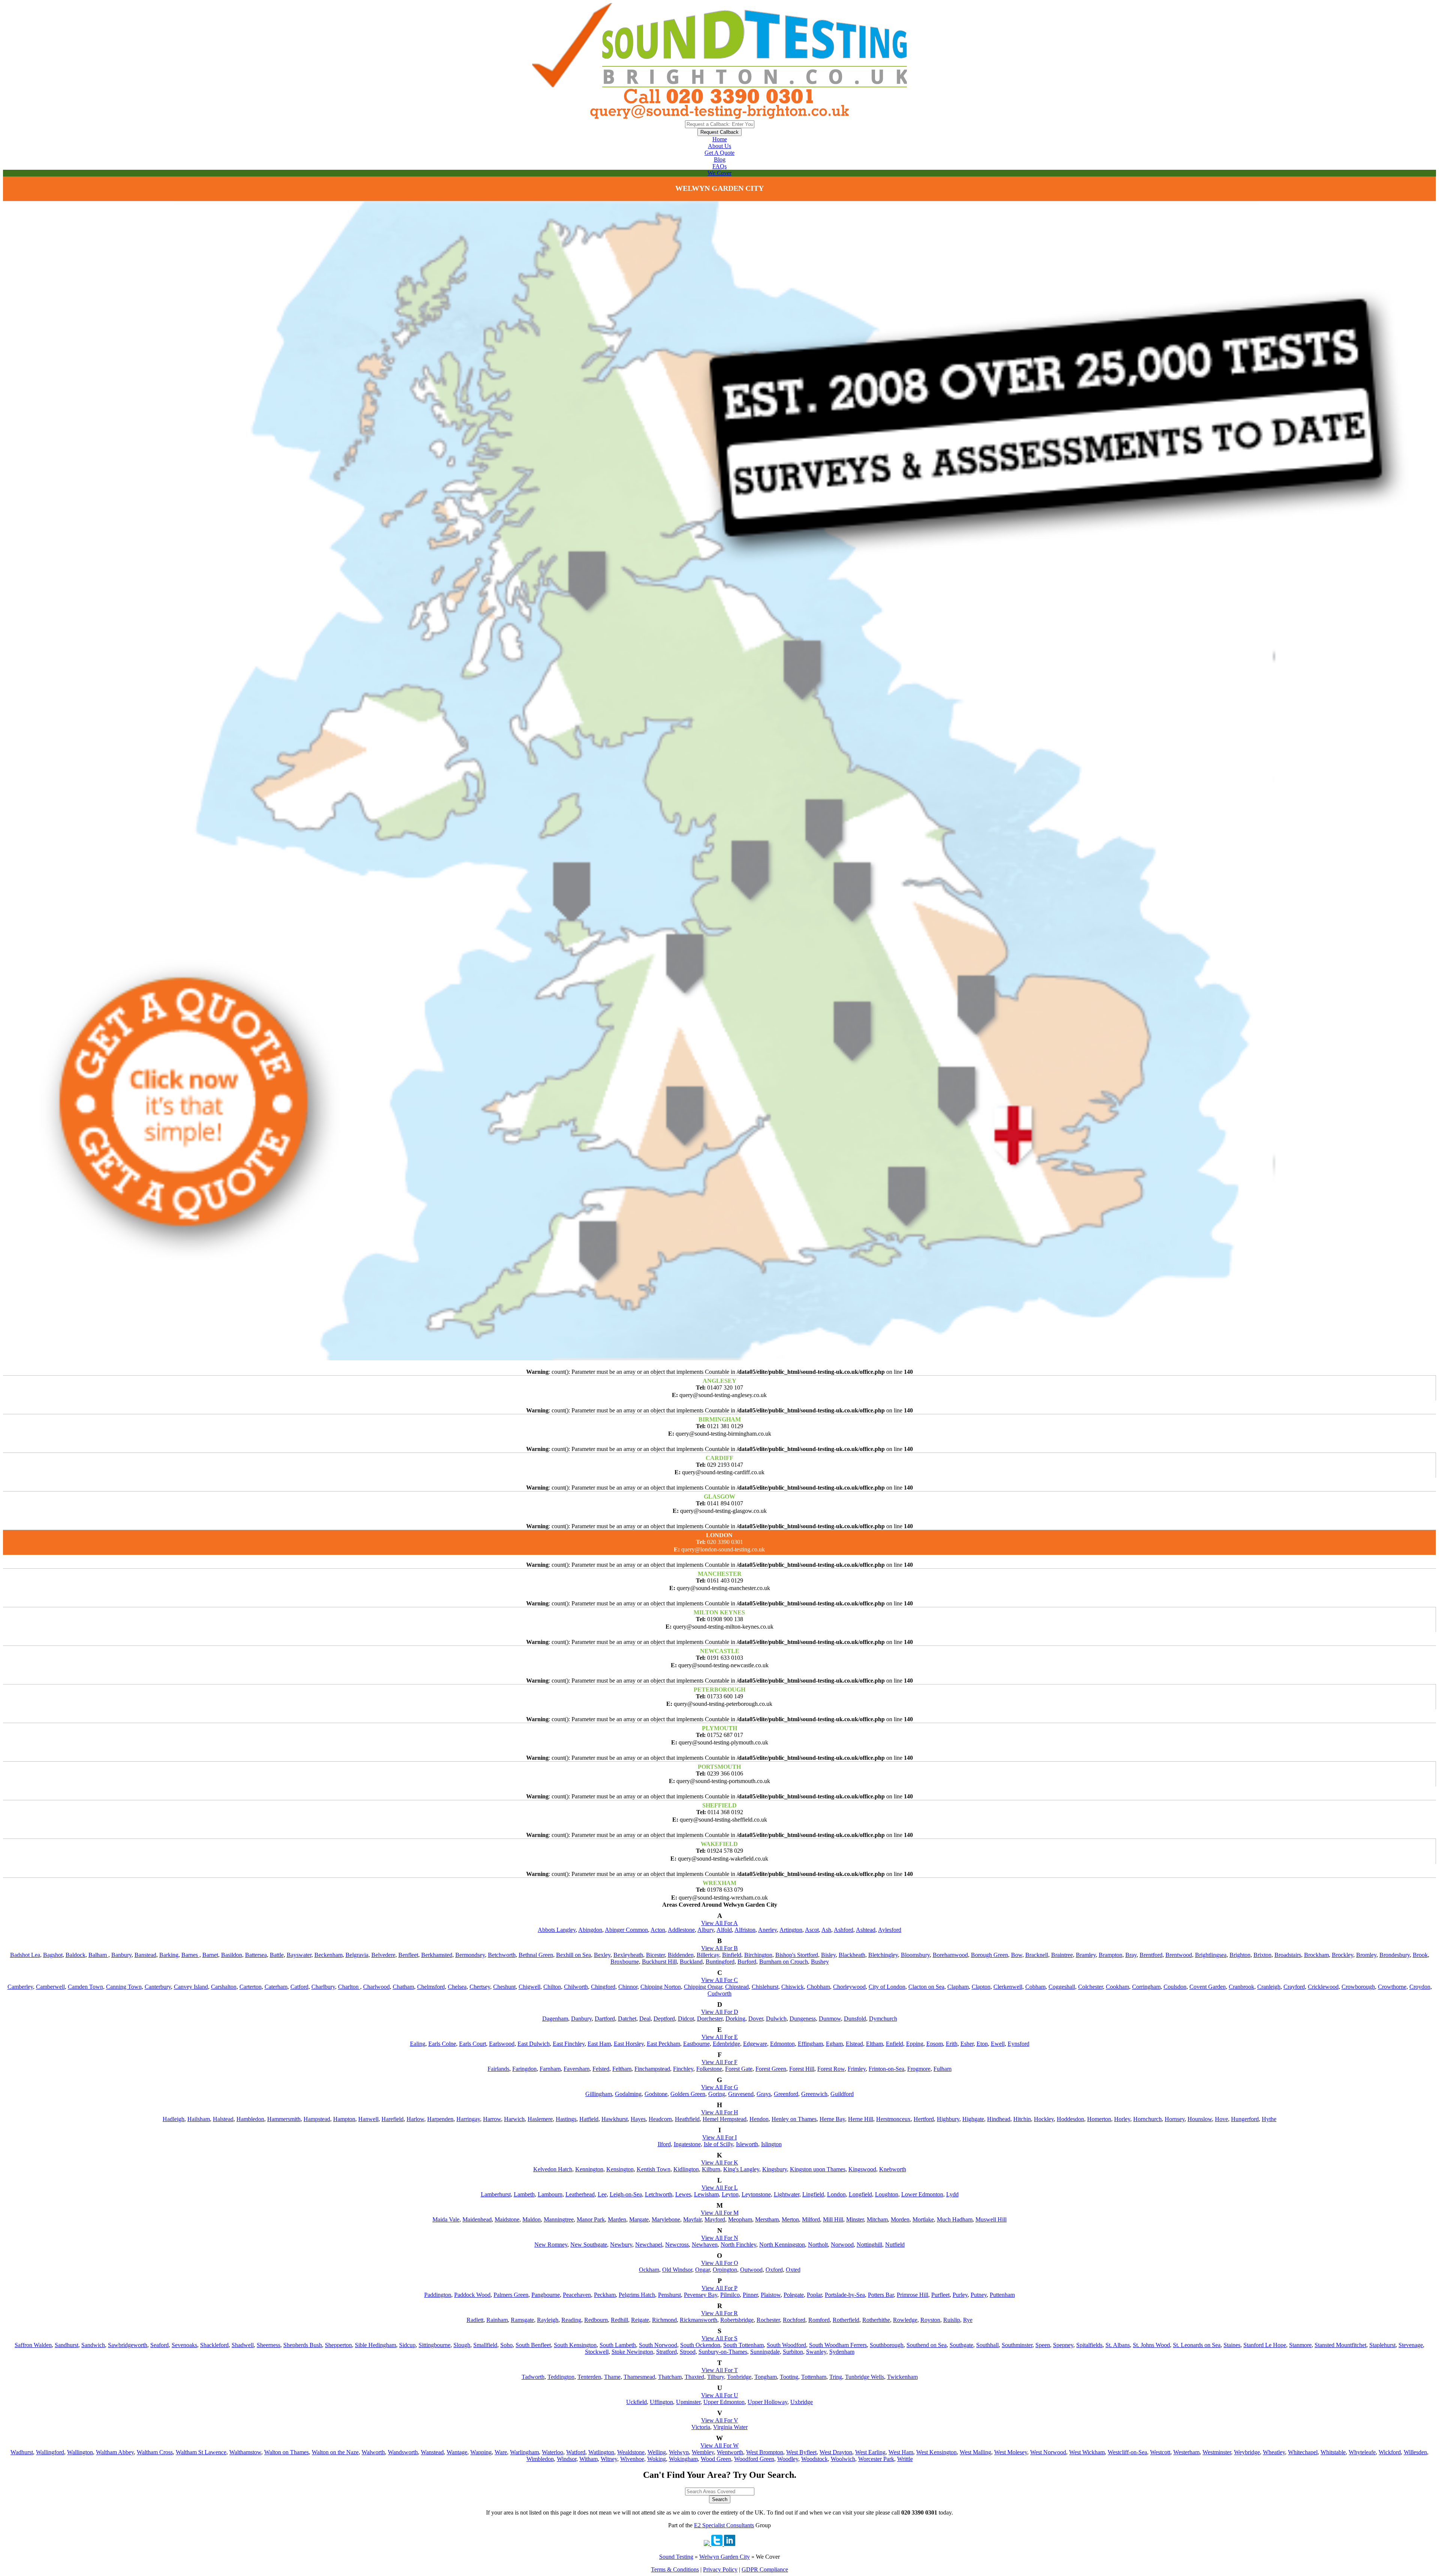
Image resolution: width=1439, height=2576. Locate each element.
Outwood (751, 2270)
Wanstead (432, 2452)
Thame (612, 2377)
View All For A (719, 1923)
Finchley (683, 2069)
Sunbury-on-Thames (723, 2352)
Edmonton (782, 2044)
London (836, 2194)
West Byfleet (801, 2452)
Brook (1420, 1955)
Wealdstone (631, 2452)
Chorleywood (849, 1987)
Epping (915, 2044)
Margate (639, 2219)
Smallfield (485, 2345)
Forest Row (831, 2069)
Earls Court (473, 2044)
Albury (706, 1930)
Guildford (842, 2094)
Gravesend (741, 2094)
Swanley (816, 2352)
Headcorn (660, 2119)
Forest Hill (802, 2069)
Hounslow (1200, 2119)
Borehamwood (950, 1955)
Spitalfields (1089, 2345)
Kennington (589, 2169)
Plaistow (771, 2295)
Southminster (1017, 2345)
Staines (1232, 2345)
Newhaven (705, 2245)
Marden (617, 2219)
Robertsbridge (737, 2320)
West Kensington (936, 2452)
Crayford (1294, 1987)
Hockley (1044, 2119)
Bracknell (1037, 1955)
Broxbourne (625, 1962)
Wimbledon (540, 2459)
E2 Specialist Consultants (724, 2525)
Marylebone (666, 2219)
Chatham (403, 1987)
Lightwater (787, 2194)
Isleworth (747, 2144)
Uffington (661, 2402)
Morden (900, 2219)
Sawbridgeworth (128, 2345)
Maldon (532, 2219)
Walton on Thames (286, 2452)
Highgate (973, 2119)
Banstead (145, 1955)
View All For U (720, 2395)
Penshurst (669, 2295)
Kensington (620, 2169)
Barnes (190, 1955)
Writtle (905, 2459)
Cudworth (719, 1993)
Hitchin (1022, 2119)
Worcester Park (876, 2459)
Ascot (812, 1930)
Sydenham (842, 2352)
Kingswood (862, 2169)
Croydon (1420, 1987)
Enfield (895, 2044)
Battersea (256, 1955)
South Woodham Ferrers (838, 2345)
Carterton (251, 1987)
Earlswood (502, 2044)
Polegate (794, 2295)
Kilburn (711, 2169)
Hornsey (1175, 2119)
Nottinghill (869, 2245)
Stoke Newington (632, 2352)
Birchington (758, 1955)
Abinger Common (626, 1930)
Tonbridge (739, 2377)
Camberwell (50, 1987)
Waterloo (553, 2452)
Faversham (577, 2069)
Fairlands (498, 2069)
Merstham (767, 2219)
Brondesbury (1395, 1955)
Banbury (121, 1955)
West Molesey (1011, 2452)
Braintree (1062, 1955)
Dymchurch (883, 2019)
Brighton (1240, 1955)
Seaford (159, 2345)
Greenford (786, 2094)
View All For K (720, 2162)
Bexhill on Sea (574, 1955)
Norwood (842, 2245)
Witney (609, 2459)
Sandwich (93, 2345)
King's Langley (741, 2169)
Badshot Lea (25, 1955)
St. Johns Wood (1151, 2345)
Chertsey (480, 1987)
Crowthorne (1392, 1987)
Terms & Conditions (675, 2569)
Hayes (638, 2119)
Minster (855, 2219)
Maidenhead (477, 2219)
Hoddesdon (1070, 2119)
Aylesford (890, 1930)
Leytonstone (756, 2194)
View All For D (720, 2012)
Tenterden (589, 2377)
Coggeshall (1062, 1987)
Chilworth (576, 1987)
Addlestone (681, 1930)
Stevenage (1411, 2345)
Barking (169, 1955)
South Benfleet (533, 2345)
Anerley (767, 1930)
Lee (602, 2194)
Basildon (232, 1955)
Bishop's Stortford (797, 1955)
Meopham (740, 2219)
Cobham (1035, 1987)
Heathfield (687, 2119)
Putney (979, 2295)
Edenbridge (726, 2044)
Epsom (935, 2044)
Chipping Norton (661, 1987)
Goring (717, 2094)
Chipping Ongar (703, 1987)
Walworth (373, 2452)
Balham (98, 1955)
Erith (952, 2044)
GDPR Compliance (765, 2569)
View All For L (720, 2188)
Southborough (887, 2345)
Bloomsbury (915, 1955)
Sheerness (269, 2345)
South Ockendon (700, 2345)
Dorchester (710, 2019)
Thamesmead (639, 2377)
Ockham (649, 2270)
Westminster (1217, 2452)
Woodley (788, 2459)
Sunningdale (765, 2352)
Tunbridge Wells (865, 2377)
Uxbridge (802, 2402)
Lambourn (550, 2194)
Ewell (998, 2044)
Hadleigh (174, 2119)
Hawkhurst (615, 2119)
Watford (576, 2452)
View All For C (719, 1980)
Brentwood (1179, 1955)
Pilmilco (730, 2295)
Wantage (457, 2452)
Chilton (552, 1987)
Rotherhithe (876, 2320)
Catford (299, 1987)
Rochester (768, 2320)
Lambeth (524, 2194)
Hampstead (317, 2119)
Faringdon (524, 2069)
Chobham (818, 1987)
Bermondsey (470, 1955)
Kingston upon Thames (818, 2169)
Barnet (210, 1955)
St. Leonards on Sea (1197, 2345)
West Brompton (765, 2452)
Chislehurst (765, 1987)
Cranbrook (1242, 1987)
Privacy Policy (720, 2569)
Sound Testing (676, 2557)
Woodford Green (754, 2459)
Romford (819, 2320)
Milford (811, 2219)
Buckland (691, 1962)
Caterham (276, 1987)
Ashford (844, 1930)
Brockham (1316, 1955)
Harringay (468, 2119)
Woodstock (814, 2459)
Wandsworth (403, 2452)
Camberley (20, 1987)
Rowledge (905, 2320)
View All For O (720, 2263)
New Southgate (589, 2245)
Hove (1221, 2119)
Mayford (715, 2219)
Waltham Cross (155, 2452)
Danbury (581, 2019)
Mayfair (692, 2219)
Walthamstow (245, 2452)
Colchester (1090, 1987)
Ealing (418, 2044)
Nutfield (895, 2245)
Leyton (730, 2194)
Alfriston (745, 1930)
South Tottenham (743, 2345)
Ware (501, 2452)
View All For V (720, 2420)
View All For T (720, 2370)
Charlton (349, 1987)
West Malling (975, 2452)
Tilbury (716, 2377)
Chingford (603, 1987)
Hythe (1269, 2119)
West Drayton (836, 2452)
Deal (645, 2019)
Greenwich (814, 2094)
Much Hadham (955, 2219)
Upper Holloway (767, 2402)
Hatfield (589, 2119)
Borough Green (989, 1955)
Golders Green (688, 2094)
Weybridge (1247, 2452)
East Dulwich (534, 2044)
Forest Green (771, 2069)
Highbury (948, 2119)
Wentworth (730, 2452)
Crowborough (1358, 1987)
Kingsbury (775, 2169)
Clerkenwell (1008, 1987)
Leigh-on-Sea (626, 2194)
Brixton (1262, 1955)
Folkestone (709, 2069)
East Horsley (629, 2044)
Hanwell (368, 2119)
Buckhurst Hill (659, 1962)
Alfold (724, 1930)
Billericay (708, 1955)
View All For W (719, 2445)
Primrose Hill (912, 2295)
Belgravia (357, 1955)
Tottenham (814, 2377)
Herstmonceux (893, 2119)
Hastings (566, 2119)
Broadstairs (1288, 1955)
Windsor (567, 2459)
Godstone (656, 2094)
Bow (1017, 1955)
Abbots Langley (557, 1930)
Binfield (732, 1955)
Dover (756, 2019)
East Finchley (569, 2044)
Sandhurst (67, 2345)
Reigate (640, 2320)
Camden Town (85, 1987)
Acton (658, 1930)
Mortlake (923, 2219)
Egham (834, 2044)
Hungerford (1245, 2119)
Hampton (344, 2119)
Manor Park (591, 2219)
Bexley (602, 1955)
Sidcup (407, 2345)
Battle (277, 1955)
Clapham (958, 1987)
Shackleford (214, 2345)
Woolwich (843, 2459)
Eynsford (1019, 2044)
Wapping (481, 2452)
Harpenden (440, 2119)
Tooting (789, 2377)
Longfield (860, 2194)
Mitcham (877, 2219)
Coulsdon (1175, 1987)
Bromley (1366, 1955)
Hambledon (250, 2119)
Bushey (820, 1962)
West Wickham (1087, 2452)
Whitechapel (1303, 2452)
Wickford (1390, 2452)
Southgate (961, 2345)
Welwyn (679, 2452)
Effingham (810, 2044)
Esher (967, 2044)
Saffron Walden (33, 2345)
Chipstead (737, 1987)
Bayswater (299, 1955)
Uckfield (636, 2402)
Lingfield (813, 2194)
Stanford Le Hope (1265, 2345)
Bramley (1086, 1955)
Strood (688, 2352)
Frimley (857, 2069)
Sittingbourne (435, 2345)
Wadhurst (22, 2452)
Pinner (750, 2295)
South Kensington (575, 2345)
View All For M (720, 2213)
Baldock (76, 1955)
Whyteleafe (1362, 2452)
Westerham (1186, 2452)
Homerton (1099, 2119)
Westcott (1160, 2452)
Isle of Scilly (718, 2144)
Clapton (981, 1987)
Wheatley (1274, 2452)
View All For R (719, 2313)
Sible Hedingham (375, 2345)
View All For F (719, 2062)
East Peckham (663, 2044)
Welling (657, 2452)
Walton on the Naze (335, 2452)
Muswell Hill (991, 2219)
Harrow (492, 2119)
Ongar (702, 2270)
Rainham (497, 2320)
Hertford (924, 2119)
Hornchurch (1147, 2119)
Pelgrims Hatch (637, 2295)
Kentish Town (654, 2169)
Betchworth (502, 1955)
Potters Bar (881, 2295)
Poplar (814, 2295)
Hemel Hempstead (725, 2119)
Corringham (1146, 1987)
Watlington (601, 2452)
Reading (571, 2320)
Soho (506, 2345)
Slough (462, 2345)
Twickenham (902, 2377)
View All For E (720, 2037)
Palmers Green (511, 2295)
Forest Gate (739, 2069)
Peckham (605, 2295)
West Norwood (1048, 2452)
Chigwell (530, 1987)
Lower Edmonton (922, 2194)
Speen (1043, 2345)
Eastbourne (696, 2044)
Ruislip (952, 2320)
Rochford (794, 2320)
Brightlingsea (1211, 1955)
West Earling (870, 2452)
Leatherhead (580, 2194)
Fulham (942, 2069)
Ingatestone (687, 2144)
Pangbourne (546, 2295)
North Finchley (738, 2245)
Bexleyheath (628, 1955)
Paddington (438, 2295)
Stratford (666, 2352)
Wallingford (50, 2452)
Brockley (1343, 1955)
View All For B (719, 1948)
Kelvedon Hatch (553, 2169)
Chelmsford (431, 1987)
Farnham (550, 2069)
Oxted (793, 2270)
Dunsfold (855, 2019)
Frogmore (919, 2069)
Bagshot (53, 1955)
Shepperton (338, 2345)
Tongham (766, 2377)
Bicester (655, 1955)
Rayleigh (548, 2320)
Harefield (393, 2119)
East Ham (599, 2044)
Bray (1131, 1955)
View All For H (720, 2112)
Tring (836, 2377)
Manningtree (559, 2219)
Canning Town (124, 1987)
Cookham (1117, 1987)
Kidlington (686, 2169)
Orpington (725, 2270)
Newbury (621, 2245)
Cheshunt (504, 1987)
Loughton (887, 2194)
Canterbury (158, 1987)
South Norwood (658, 2345)
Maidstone (507, 2219)
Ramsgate (522, 2320)
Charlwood (376, 1987)
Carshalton (224, 1987)
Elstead (854, 2044)
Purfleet (940, 2295)
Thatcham (670, 2377)
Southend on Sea (927, 2345)
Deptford (664, 2019)
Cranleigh (1269, 1987)
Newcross (677, 2245)
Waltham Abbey (115, 2452)
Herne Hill (861, 2119)
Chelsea (457, 1987)
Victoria (701, 2427)
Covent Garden (1208, 1987)
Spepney (1063, 2345)
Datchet (627, 2019)
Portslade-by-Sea (845, 2295)
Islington (771, 2144)
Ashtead (866, 1930)
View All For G (720, 2087)
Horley (1122, 2119)
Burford (747, 1962)
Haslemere (540, 2119)
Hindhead (999, 2119)
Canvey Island (191, 1987)
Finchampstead (652, 2069)
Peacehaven (577, 2295)
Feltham (622, 2069)
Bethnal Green (536, 1955)
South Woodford (786, 2345)
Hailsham (199, 2119)
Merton (790, 2219)
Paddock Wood (472, 2295)
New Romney (551, 2245)
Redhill (619, 2320)
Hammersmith (284, 2119)
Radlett (475, 2320)
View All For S (719, 2338)
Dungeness (803, 2019)
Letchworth (659, 2194)
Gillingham (599, 2094)
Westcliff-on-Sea (1127, 2452)
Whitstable (1333, 2452)
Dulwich (776, 2019)
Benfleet (408, 1955)
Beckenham (328, 1955)
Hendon (759, 2119)
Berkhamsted (437, 1955)
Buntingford (720, 1962)
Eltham (874, 2044)
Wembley (703, 2452)
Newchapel (649, 2245)
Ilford (664, 2144)
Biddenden (681, 1955)
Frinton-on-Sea (886, 2069)
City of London (887, 1987)
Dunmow (830, 2019)
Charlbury (323, 1987)
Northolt (818, 2245)
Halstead (223, 2119)
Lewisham (706, 2194)
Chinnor (628, 1987)
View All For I (719, 2137)
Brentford (1151, 1955)
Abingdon (590, 1930)
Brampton (1111, 1955)
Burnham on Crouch (784, 1962)
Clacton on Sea (926, 1987)
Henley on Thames (794, 2119)
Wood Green (716, 2459)
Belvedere (383, 1955)
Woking (657, 2459)
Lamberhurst (496, 2194)
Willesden (1415, 2452)
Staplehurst (1382, 2345)
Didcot (686, 2019)
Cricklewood (1323, 1987)
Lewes (683, 2194)
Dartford (605, 2019)
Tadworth (533, 2377)
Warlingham (524, 2452)
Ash (826, 1930)
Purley (960, 2295)
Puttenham (1002, 2295)
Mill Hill (833, 2219)
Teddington (561, 2377)
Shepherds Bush (303, 2345)
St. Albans (1118, 2345)
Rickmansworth (699, 2320)
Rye (968, 2320)
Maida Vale (446, 2219)
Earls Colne (442, 2044)
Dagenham (555, 2019)
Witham (589, 2459)
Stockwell (597, 2352)
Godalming (628, 2094)
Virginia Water (730, 2427)
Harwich (514, 2119)
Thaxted (694, 2377)
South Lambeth (618, 2345)
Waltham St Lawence (201, 2452)
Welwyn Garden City (725, 2557)
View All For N (720, 2238)
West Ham (901, 2452)
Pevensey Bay (701, 2295)
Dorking (735, 2019)
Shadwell (243, 2345)
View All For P (719, 2288)
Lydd (952, 2194)
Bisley (828, 1955)
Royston (930, 2320)
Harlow (415, 2119)
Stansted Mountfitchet (1340, 2345)
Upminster (688, 2402)
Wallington (80, 2452)
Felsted (601, 2069)
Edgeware (755, 2044)
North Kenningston (782, 2245)
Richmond (664, 2320)
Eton (982, 2044)
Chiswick (793, 1987)
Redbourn (596, 2320)
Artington (791, 1930)
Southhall (987, 2345)
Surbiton (793, 2352)
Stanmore (1300, 2345)
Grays (764, 2094)
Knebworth (893, 2169)
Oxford (774, 2270)
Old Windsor (677, 2270)
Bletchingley (883, 1955)
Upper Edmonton (724, 2402)
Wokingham (683, 2459)
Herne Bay (832, 2119)
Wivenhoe (632, 2459)
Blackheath (852, 1955)
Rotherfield (846, 2320)
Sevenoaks (184, 2345)
